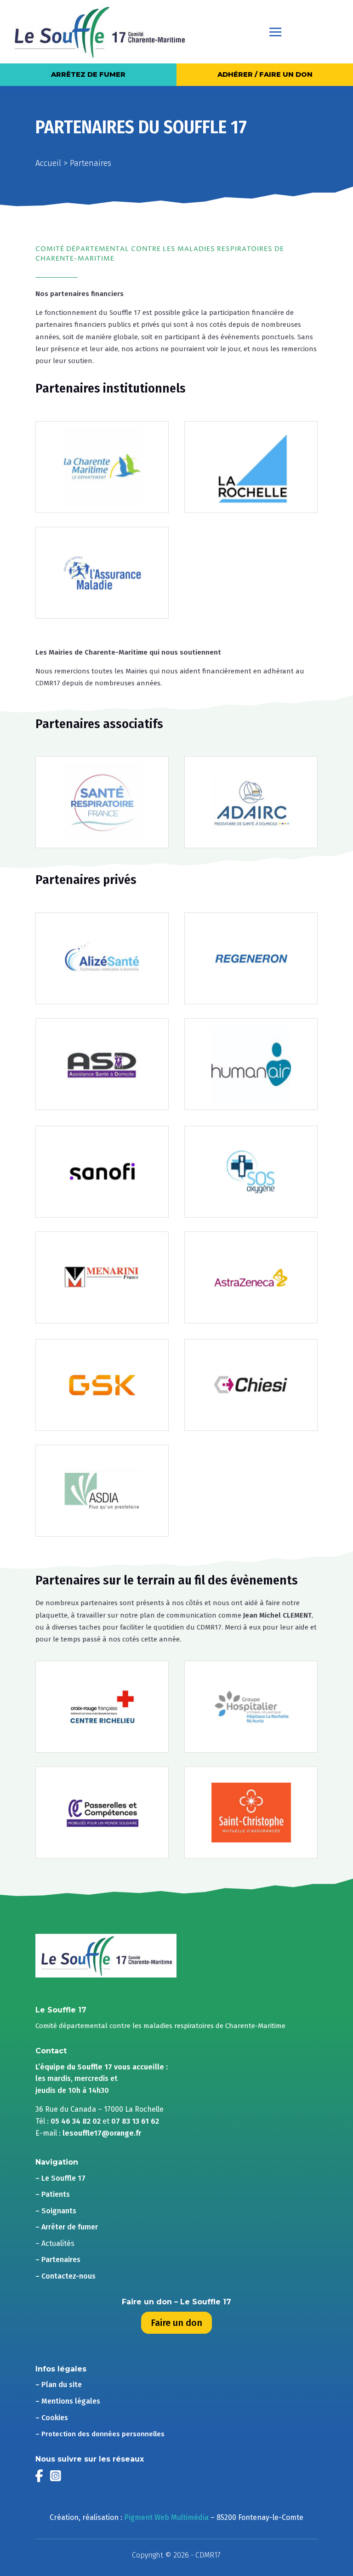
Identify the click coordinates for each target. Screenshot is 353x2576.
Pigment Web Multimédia (166, 2517)
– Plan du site (59, 2385)
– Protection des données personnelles (100, 2434)
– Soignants (56, 2211)
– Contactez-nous (65, 2276)
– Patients (53, 2194)
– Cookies (52, 2418)
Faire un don (176, 2323)
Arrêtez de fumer (88, 74)
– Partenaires (58, 2260)
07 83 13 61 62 (135, 2121)
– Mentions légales (68, 2401)
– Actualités (55, 2243)
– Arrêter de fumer (67, 2227)
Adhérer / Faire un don (265, 74)
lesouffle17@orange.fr (102, 2133)
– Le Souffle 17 (60, 2178)
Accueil (48, 163)
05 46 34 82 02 (76, 2121)
